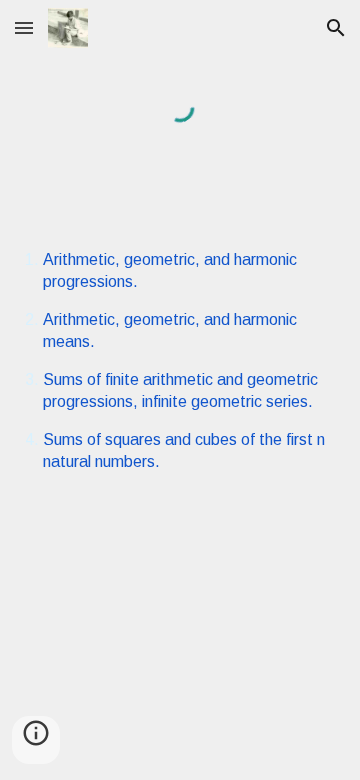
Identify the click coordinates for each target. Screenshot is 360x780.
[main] (179, 361)
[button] (24, 27)
